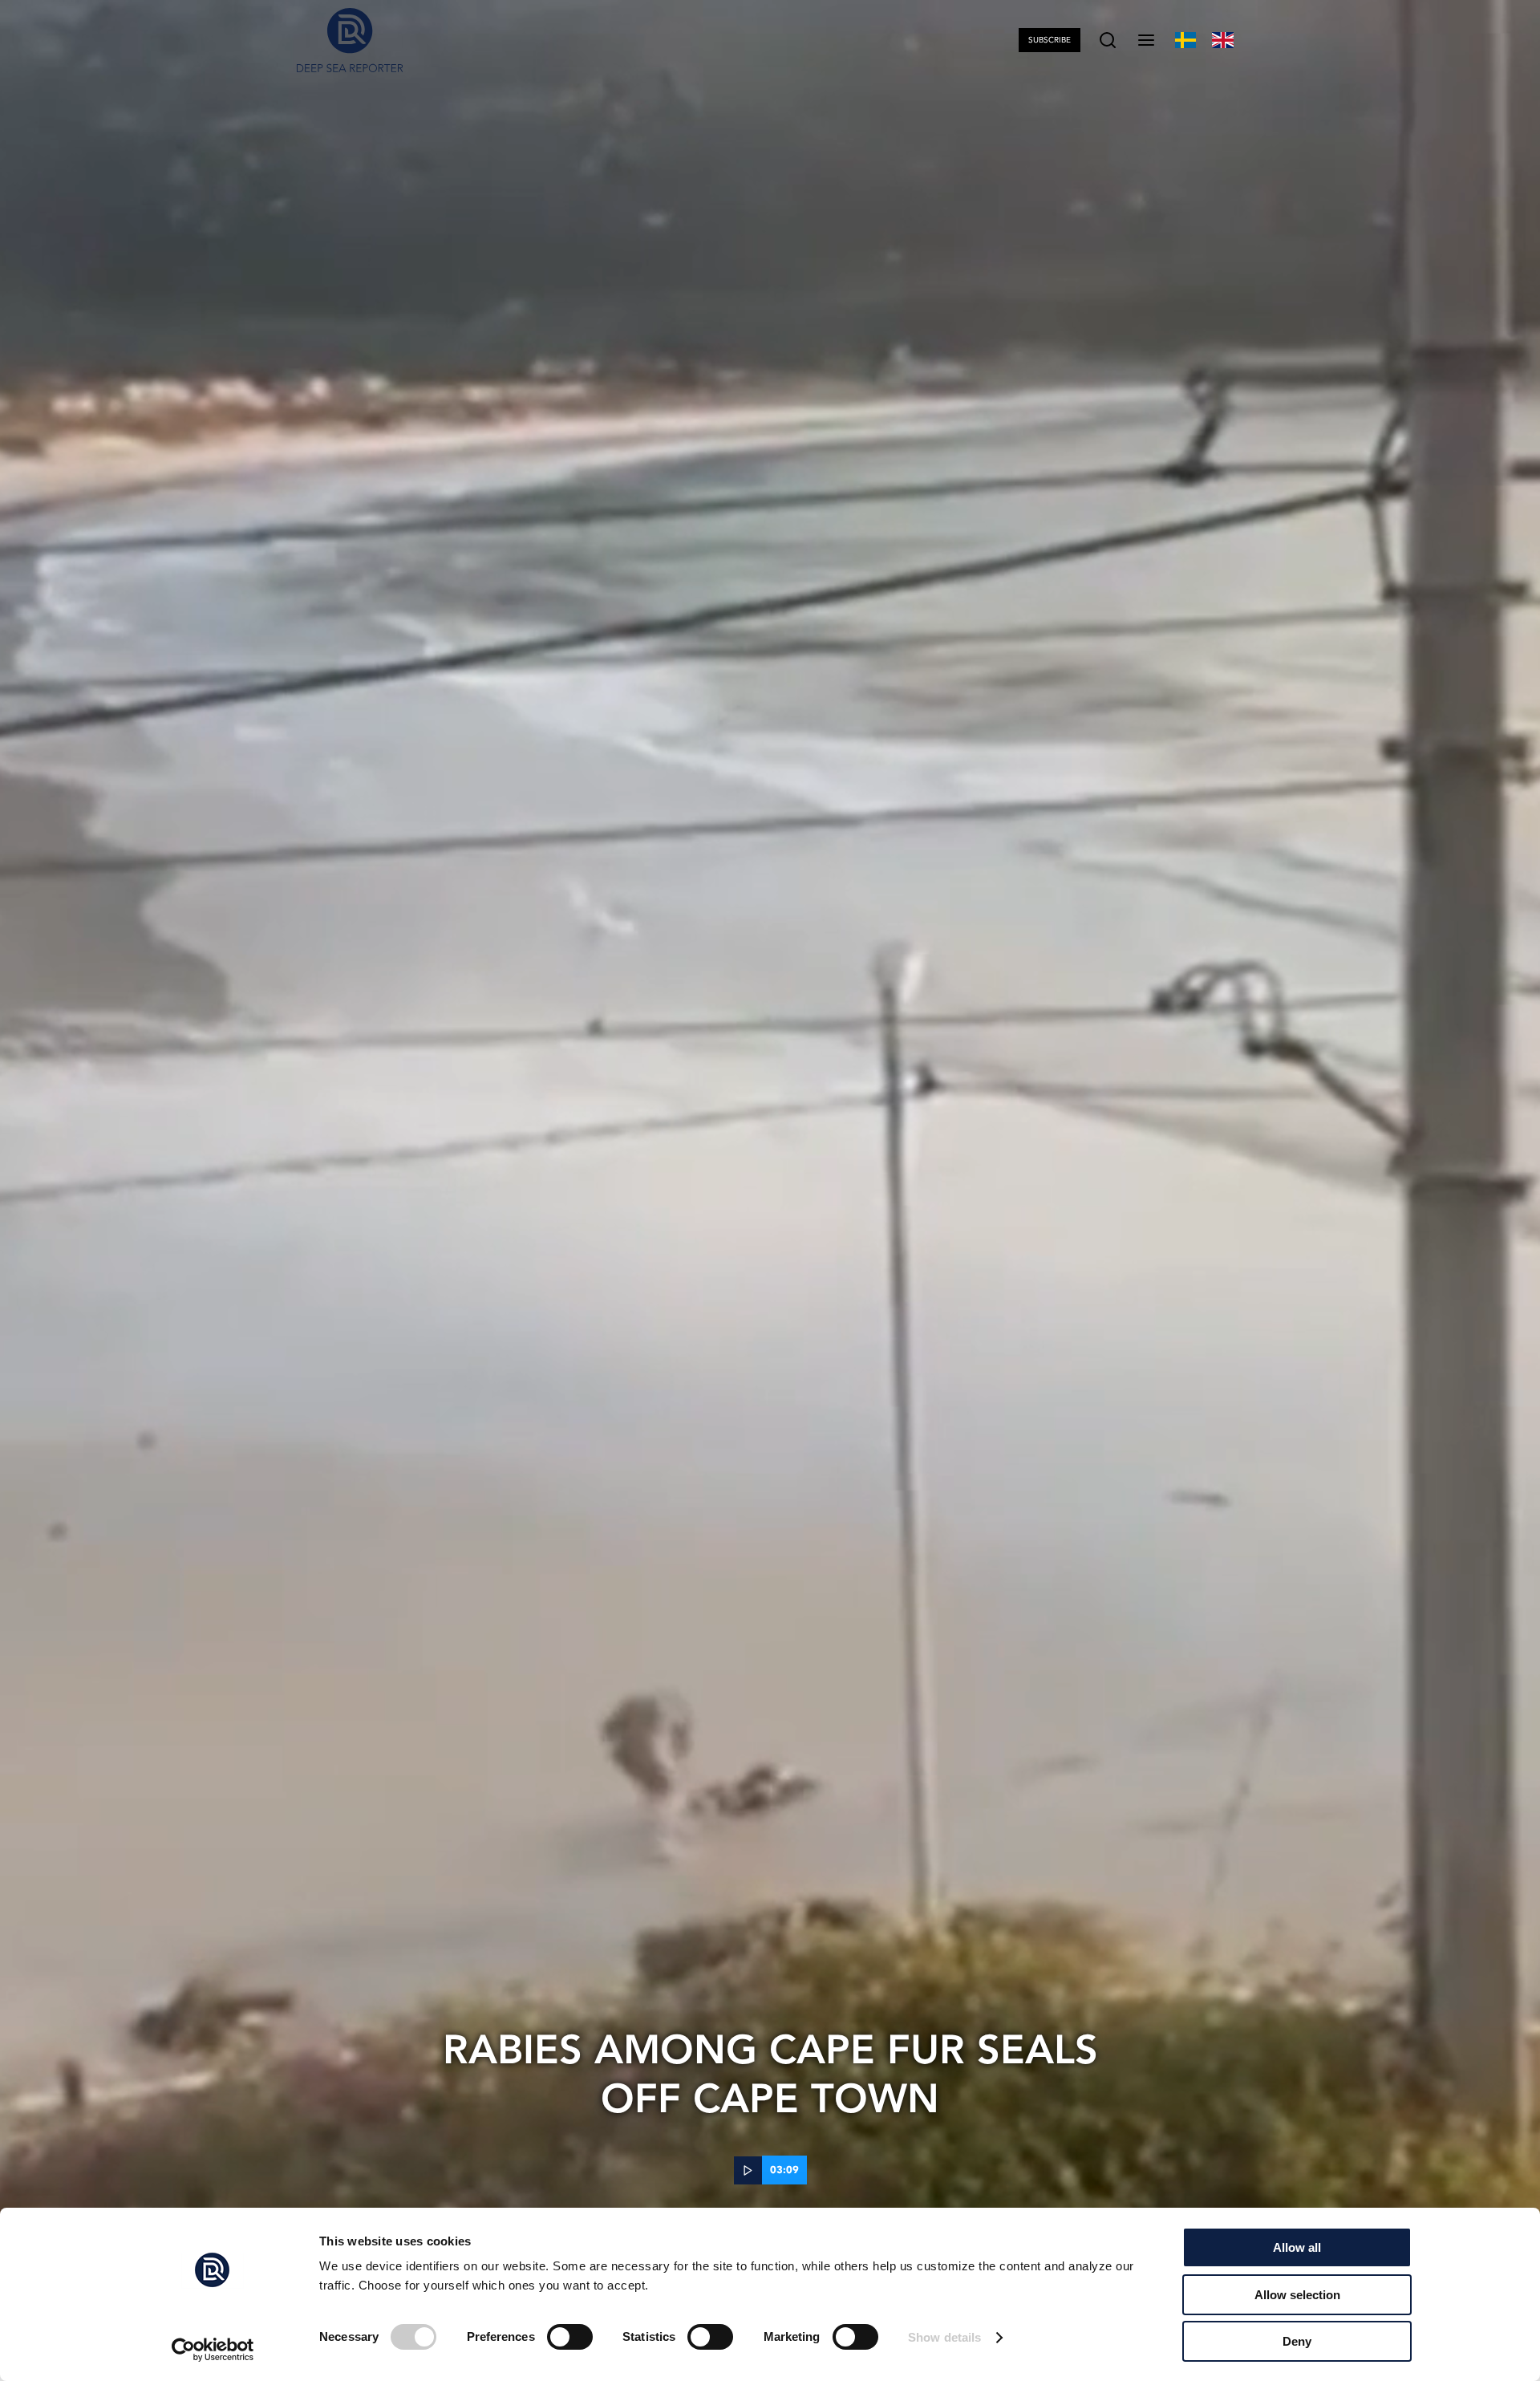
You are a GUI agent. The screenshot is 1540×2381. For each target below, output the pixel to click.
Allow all (1297, 2247)
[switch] (570, 2337)
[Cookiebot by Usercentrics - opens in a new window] (213, 2350)
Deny (1297, 2341)
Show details (944, 2337)
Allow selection (1297, 2295)
